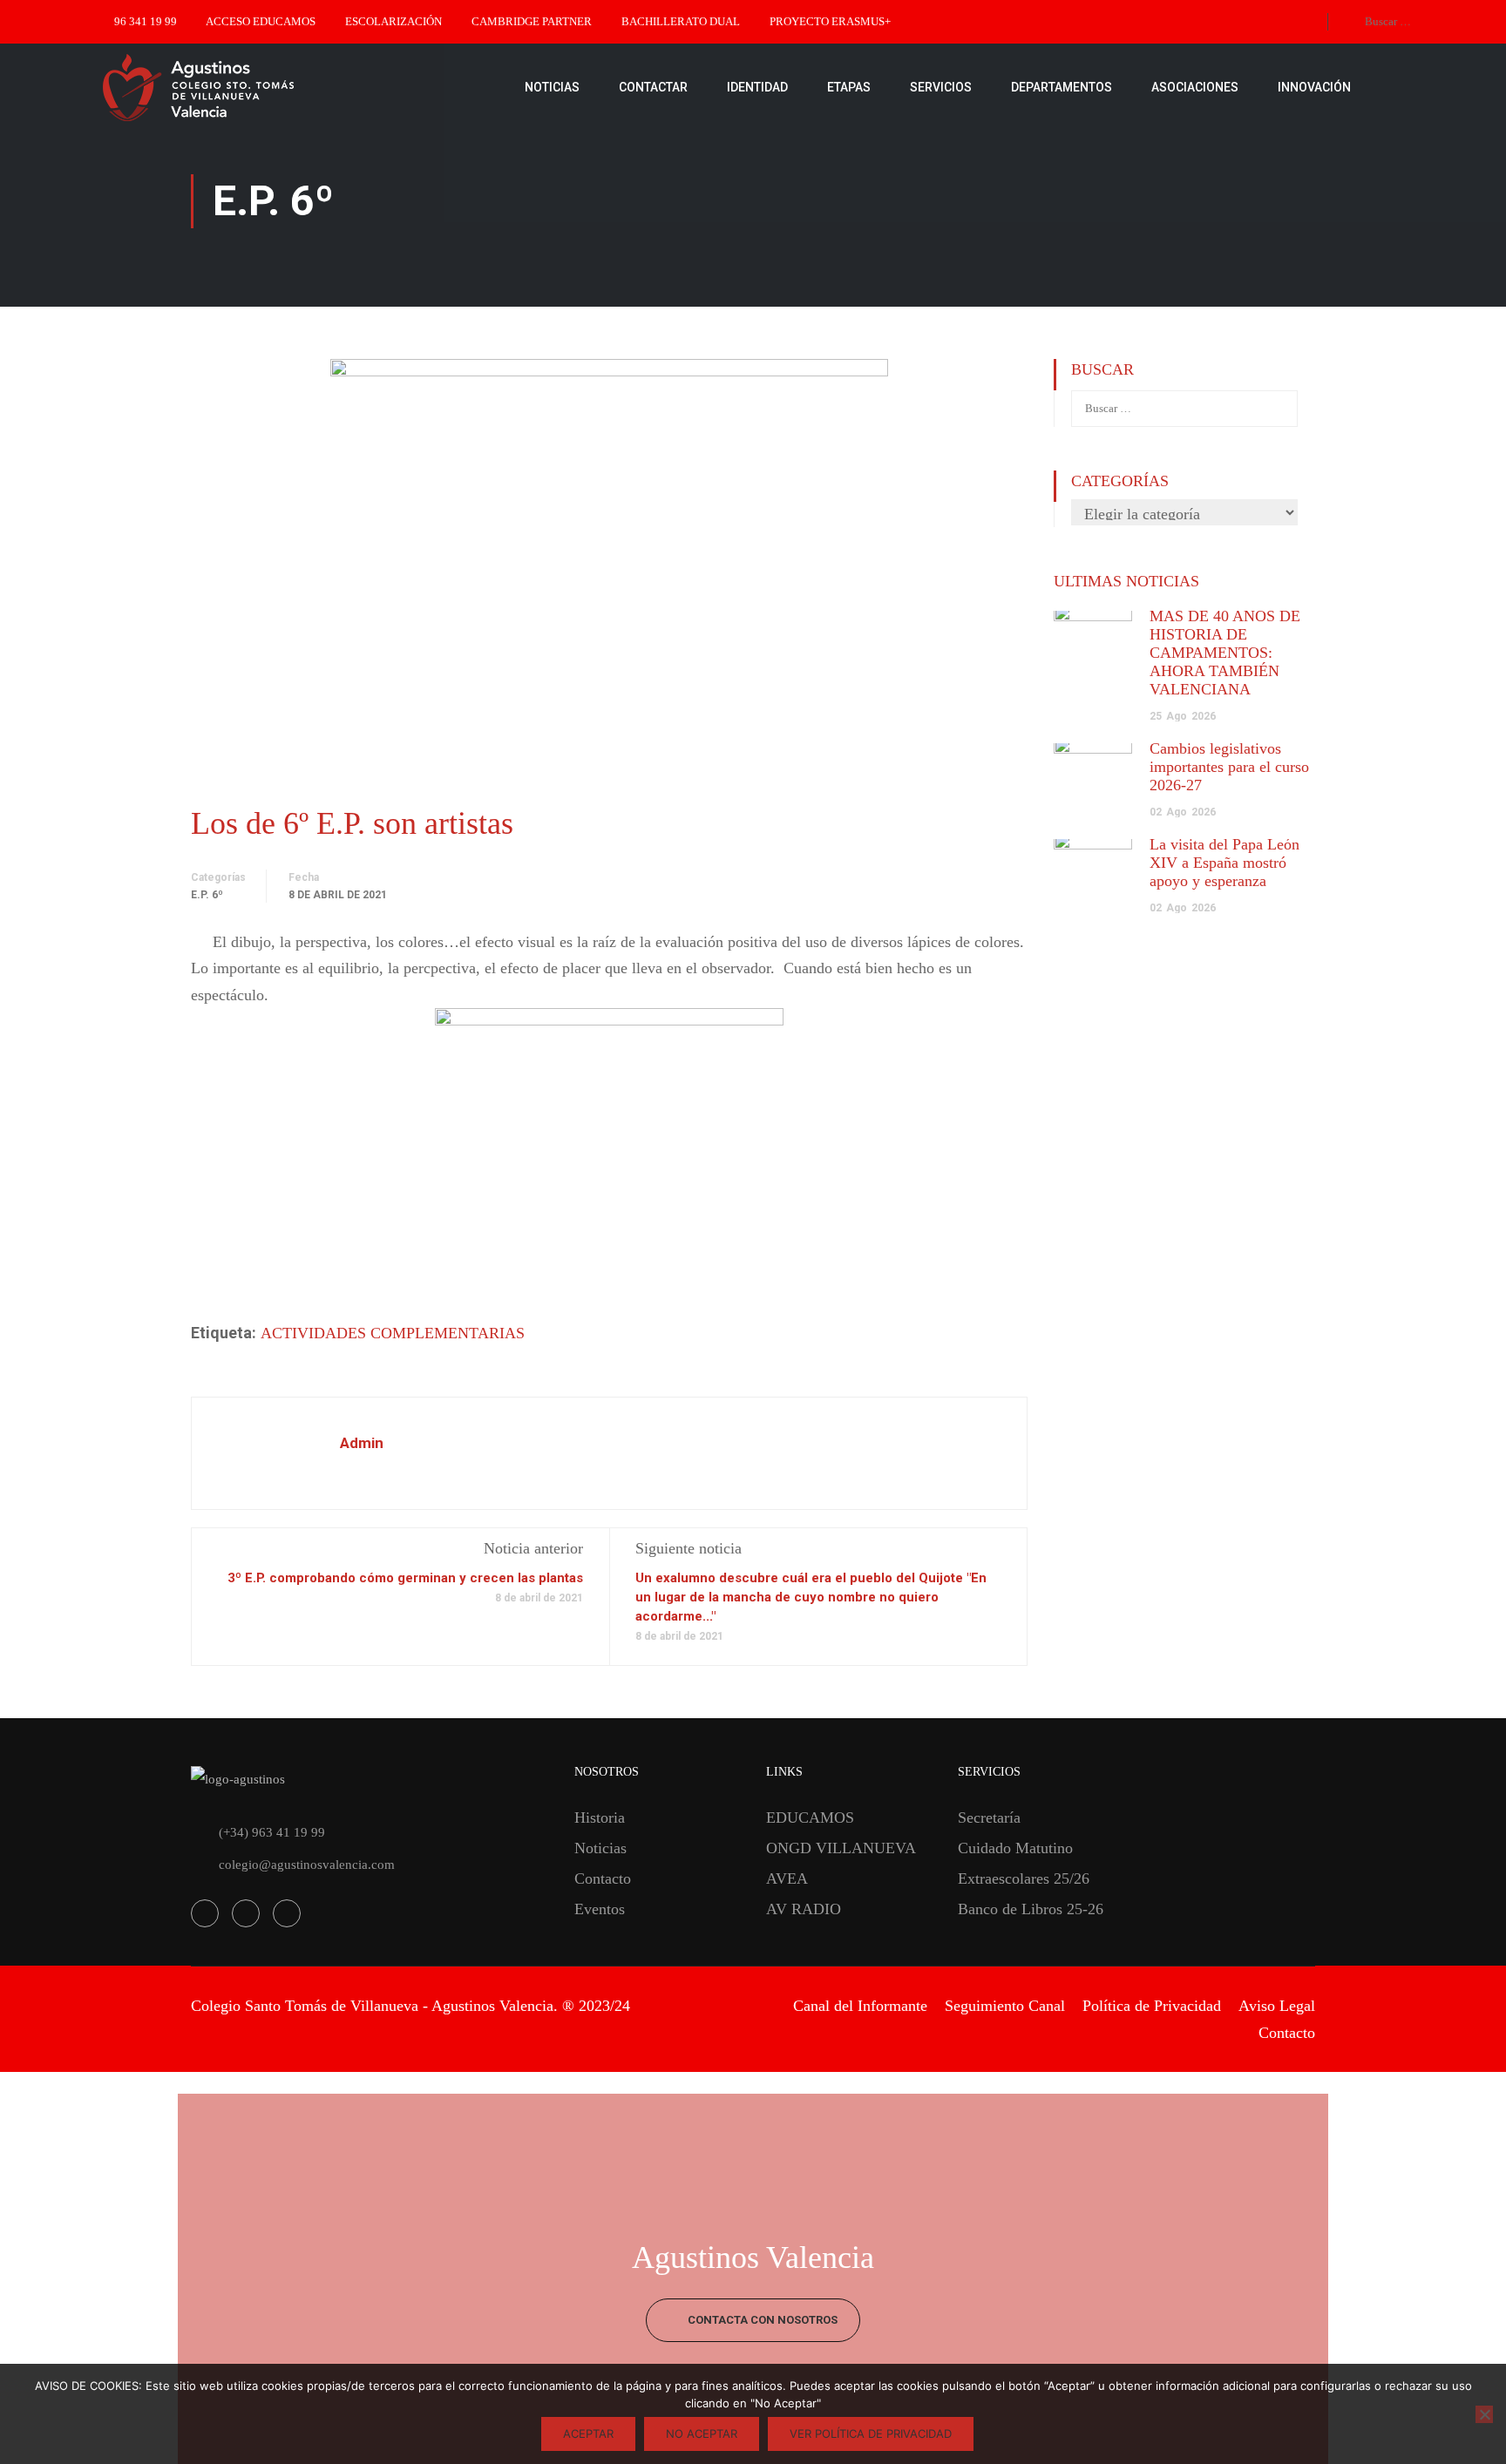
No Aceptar (702, 2434)
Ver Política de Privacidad (871, 2434)
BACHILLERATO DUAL (681, 21)
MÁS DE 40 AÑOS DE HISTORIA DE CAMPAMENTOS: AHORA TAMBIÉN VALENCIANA (1225, 653)
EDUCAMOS (810, 1818)
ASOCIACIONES (1195, 87)
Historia (600, 1818)
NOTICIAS (552, 87)
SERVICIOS (941, 87)
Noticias (600, 1848)
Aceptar (588, 2434)
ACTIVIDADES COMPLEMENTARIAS (393, 1333)
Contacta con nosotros (761, 2320)
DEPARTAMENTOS (1062, 87)
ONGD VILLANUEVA (841, 1848)
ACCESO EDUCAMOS (261, 21)
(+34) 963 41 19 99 (272, 1832)
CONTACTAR (653, 87)
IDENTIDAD (757, 87)
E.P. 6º (207, 895)
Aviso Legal (1277, 2006)
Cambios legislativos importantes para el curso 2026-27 (1229, 767)
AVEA (787, 1878)
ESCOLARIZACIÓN (393, 21)
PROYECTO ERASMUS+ (830, 21)
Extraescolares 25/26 (1024, 1878)
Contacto (603, 1878)
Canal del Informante (860, 2006)
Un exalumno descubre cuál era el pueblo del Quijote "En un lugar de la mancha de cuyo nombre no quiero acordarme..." (811, 1597)
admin (362, 1443)
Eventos (600, 1909)
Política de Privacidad (1152, 2006)
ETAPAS (849, 87)
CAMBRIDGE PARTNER (532, 21)
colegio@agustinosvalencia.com (307, 1865)
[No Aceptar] (1484, 2414)
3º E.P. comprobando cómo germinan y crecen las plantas (405, 1578)
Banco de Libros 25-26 (1031, 1909)
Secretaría (989, 1818)
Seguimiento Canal (1005, 2006)
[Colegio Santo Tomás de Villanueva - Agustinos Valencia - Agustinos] (253, 87)
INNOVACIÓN (1314, 87)
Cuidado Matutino (1015, 1848)
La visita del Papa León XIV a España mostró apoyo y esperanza (1224, 863)
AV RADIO (804, 1909)
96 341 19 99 (146, 21)
